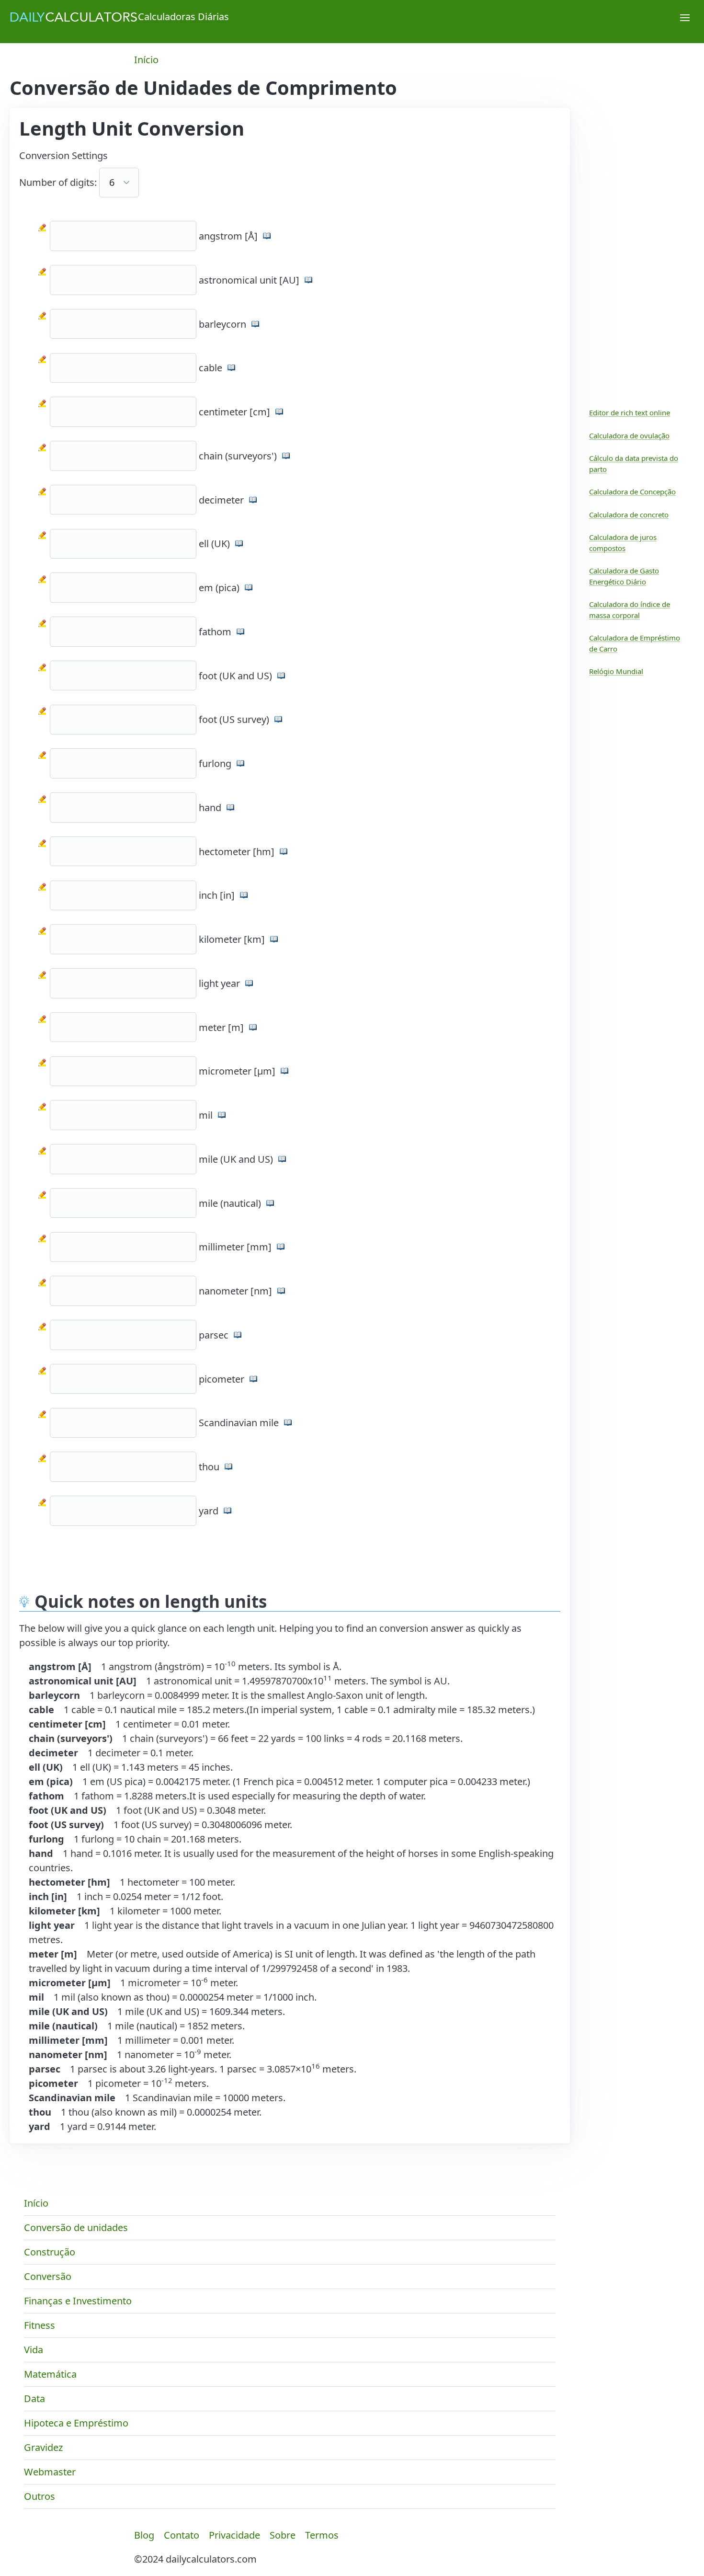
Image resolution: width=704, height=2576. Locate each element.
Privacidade (234, 2535)
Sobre (283, 2535)
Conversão (48, 2276)
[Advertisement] (292, 1557)
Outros (40, 2496)
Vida (34, 2350)
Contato (182, 2535)
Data (34, 2399)
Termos (322, 2535)
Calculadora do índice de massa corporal (630, 610)
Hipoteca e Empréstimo (76, 2423)
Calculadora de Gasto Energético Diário (624, 576)
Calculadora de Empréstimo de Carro (635, 643)
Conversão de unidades (76, 2227)
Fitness (40, 2325)
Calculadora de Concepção (632, 492)
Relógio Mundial (616, 671)
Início (146, 60)
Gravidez (43, 2447)
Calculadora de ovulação (629, 435)
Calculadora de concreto (629, 515)
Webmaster (50, 2472)
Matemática (50, 2374)
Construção (50, 2252)
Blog (144, 2535)
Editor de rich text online (630, 412)
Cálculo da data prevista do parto (634, 464)
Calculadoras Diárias (183, 17)
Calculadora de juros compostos (623, 543)
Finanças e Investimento (78, 2301)
